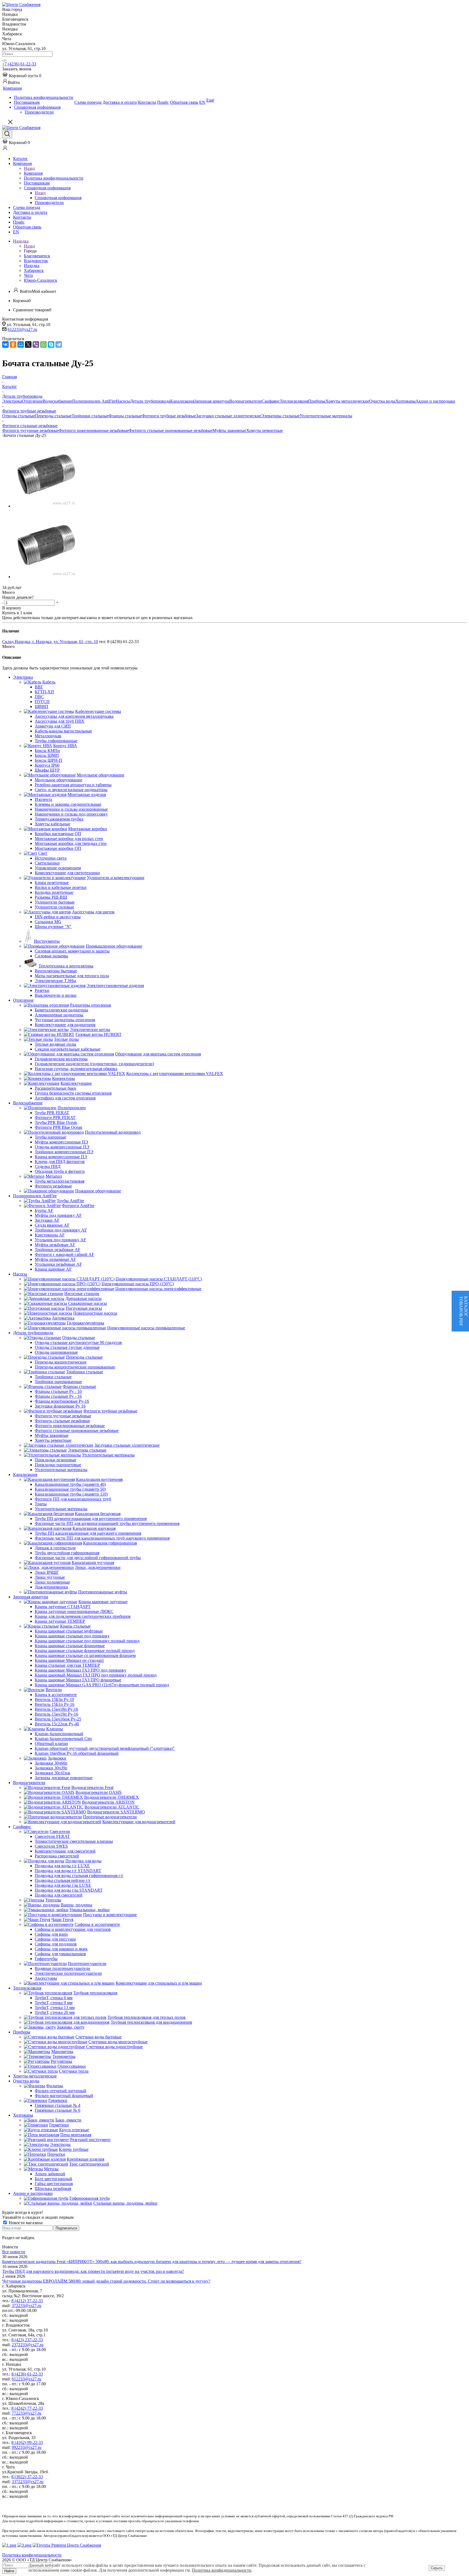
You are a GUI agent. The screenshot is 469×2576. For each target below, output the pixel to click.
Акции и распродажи (435, 401)
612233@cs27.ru (22, 329)
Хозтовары (405, 401)
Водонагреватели (245, 401)
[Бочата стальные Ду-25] (46, 506)
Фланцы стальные (125, 416)
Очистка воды (382, 401)
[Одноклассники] (13, 344)
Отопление (32, 401)
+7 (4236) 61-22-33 (19, 64)
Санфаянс (271, 401)
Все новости (14, 2252)
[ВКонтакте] (5, 344)
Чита (28, 275)
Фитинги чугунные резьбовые (30, 430)
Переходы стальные (53, 416)
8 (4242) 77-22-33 (27, 2408)
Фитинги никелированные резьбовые (94, 430)
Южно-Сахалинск (41, 280)
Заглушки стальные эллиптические (229, 416)
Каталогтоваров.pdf (463, 1311)
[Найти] (4, 61)
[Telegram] (59, 344)
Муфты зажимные (229, 430)
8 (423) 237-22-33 (27, 2340)
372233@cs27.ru (26, 2306)
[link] (22, 76)
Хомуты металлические (347, 401)
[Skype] (51, 344)
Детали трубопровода (150, 401)
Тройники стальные (90, 416)
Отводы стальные (19, 416)
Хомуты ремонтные (264, 430)
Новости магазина (25, 2223)
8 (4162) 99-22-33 (27, 2442)
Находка (32, 266)
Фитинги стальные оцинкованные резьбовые (171, 430)
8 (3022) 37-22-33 (27, 2477)
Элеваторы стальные (280, 416)
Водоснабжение (57, 401)
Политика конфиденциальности (222, 2570)
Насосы (123, 401)
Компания (33, 173)
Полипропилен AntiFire (94, 401)
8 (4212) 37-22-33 (27, 2301)
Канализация (182, 401)
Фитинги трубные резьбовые (169, 416)
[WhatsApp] (43, 344)
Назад (29, 168)
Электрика (12, 401)
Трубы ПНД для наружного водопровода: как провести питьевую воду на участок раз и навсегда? (93, 2271)
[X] (28, 344)
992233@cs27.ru (26, 2447)
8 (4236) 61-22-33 (27, 2374)
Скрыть (437, 2568)
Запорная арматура (212, 401)
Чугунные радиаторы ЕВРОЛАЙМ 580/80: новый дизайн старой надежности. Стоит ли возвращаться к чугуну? (106, 2281)
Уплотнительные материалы (326, 416)
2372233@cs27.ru (28, 2345)
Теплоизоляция (294, 401)
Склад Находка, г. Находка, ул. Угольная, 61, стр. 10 (50, 642)
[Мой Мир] (21, 344)
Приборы (317, 401)
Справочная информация (58, 198)
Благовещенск (37, 256)
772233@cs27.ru (26, 2413)
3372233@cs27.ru (28, 2482)
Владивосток (36, 261)
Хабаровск (34, 270)
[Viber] (36, 344)
